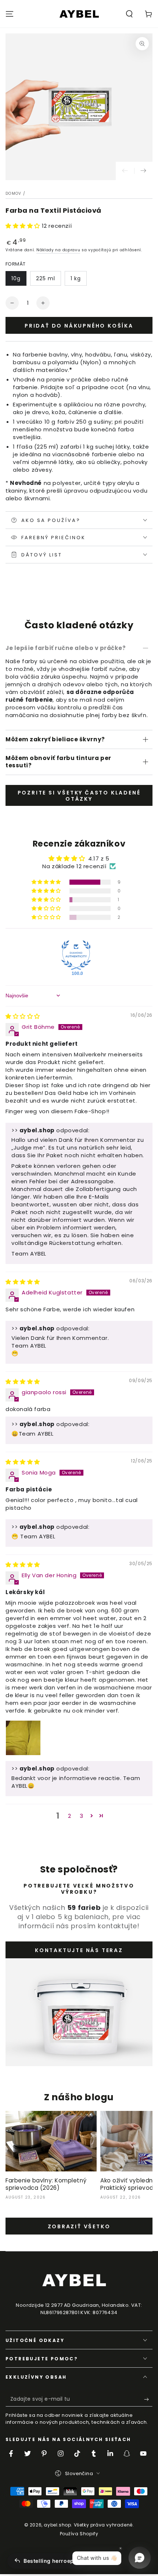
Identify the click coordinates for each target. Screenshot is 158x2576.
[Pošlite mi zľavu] (148, 2399)
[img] (23, 1016)
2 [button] (70, 1816)
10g (16, 278)
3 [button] (82, 1816)
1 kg (76, 278)
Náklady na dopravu (58, 250)
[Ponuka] (10, 14)
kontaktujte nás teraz (79, 1950)
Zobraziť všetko (79, 2226)
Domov (14, 193)
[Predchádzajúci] (125, 171)
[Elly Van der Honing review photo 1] (23, 1738)
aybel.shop (57, 2525)
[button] (129, 14)
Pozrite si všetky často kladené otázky (79, 796)
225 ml (46, 278)
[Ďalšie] (143, 171)
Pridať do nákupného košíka (79, 326)
